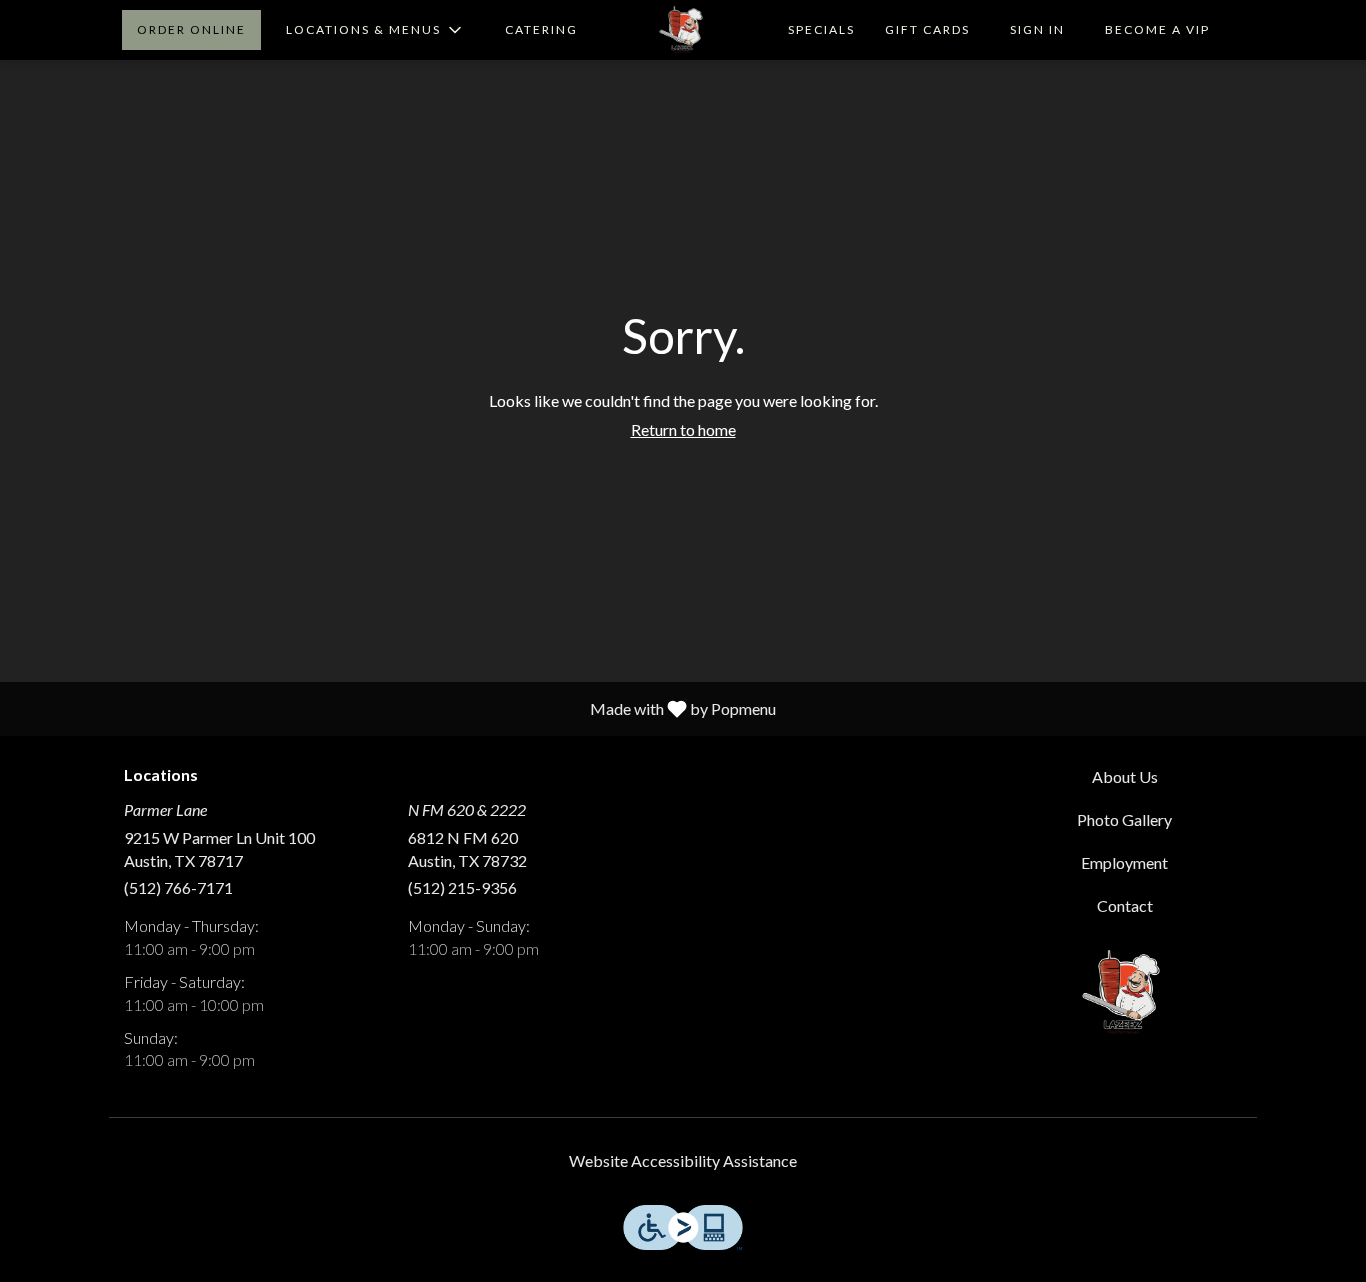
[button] (375, 30)
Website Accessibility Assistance (683, 1160)
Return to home (683, 429)
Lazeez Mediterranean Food (1125, 993)
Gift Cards (927, 29)
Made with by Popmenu (395, 708)
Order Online (191, 29)
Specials (821, 29)
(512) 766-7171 (178, 887)
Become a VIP (1157, 29)
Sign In (1037, 29)
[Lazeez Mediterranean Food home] (683, 30)
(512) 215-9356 (462, 887)
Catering (541, 29)
